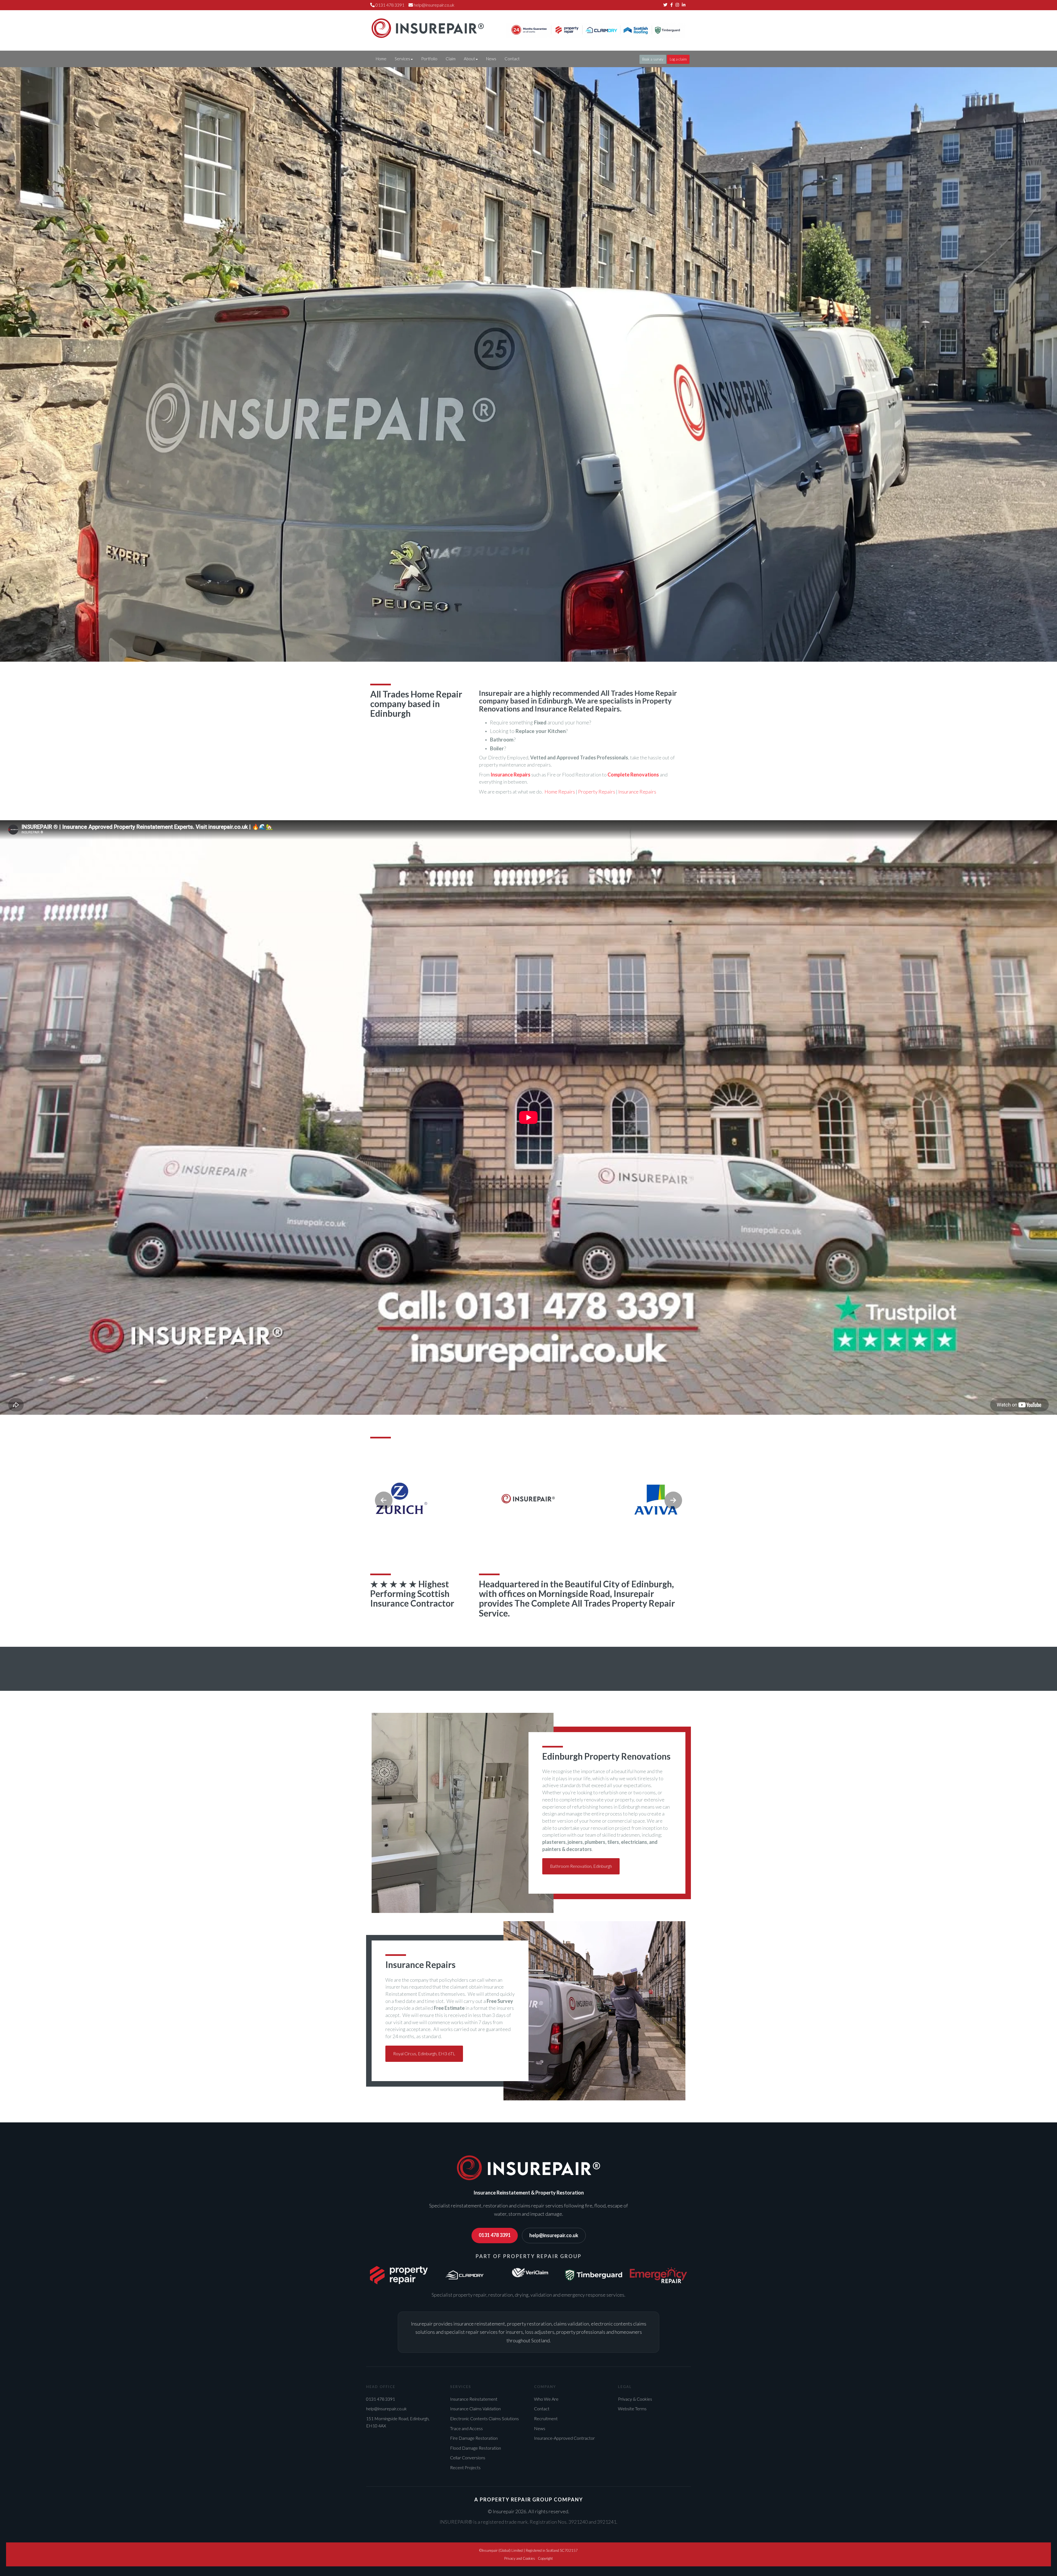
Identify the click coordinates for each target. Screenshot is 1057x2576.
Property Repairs (597, 792)
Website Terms (632, 2409)
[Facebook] (671, 5)
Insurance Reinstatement (474, 2399)
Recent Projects (465, 2467)
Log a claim (678, 59)
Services (402, 59)
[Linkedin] (684, 5)
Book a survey (653, 59)
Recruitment (546, 2418)
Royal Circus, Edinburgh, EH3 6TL (424, 2053)
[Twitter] (665, 5)
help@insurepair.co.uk (434, 5)
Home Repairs (560, 792)
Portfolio (429, 59)
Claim (451, 59)
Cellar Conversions (468, 2458)
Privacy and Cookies (520, 2558)
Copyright (545, 2558)
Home (381, 59)
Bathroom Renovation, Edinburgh (581, 1866)
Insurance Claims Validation (475, 2409)
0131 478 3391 (495, 2235)
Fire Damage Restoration (474, 2438)
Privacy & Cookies (635, 2399)
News (491, 59)
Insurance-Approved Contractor (564, 2438)
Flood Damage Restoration (476, 2448)
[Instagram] (677, 5)
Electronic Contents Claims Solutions (484, 2418)
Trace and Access (466, 2428)
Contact (512, 59)
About (469, 59)
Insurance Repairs (637, 792)
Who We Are (546, 2399)
